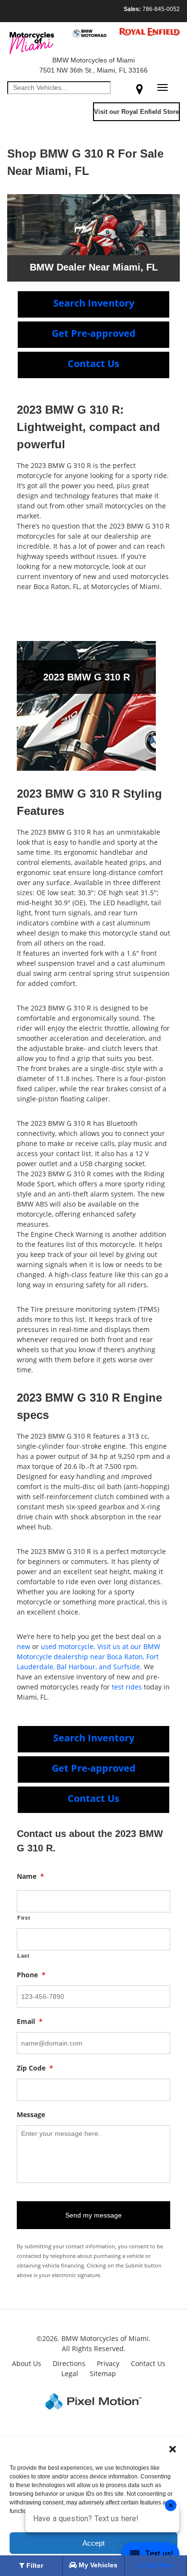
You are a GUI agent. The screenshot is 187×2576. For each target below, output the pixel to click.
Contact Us (93, 364)
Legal (70, 2373)
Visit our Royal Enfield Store (136, 112)
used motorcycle (67, 1646)
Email (30, 2021)
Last (23, 1956)
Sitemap (103, 2373)
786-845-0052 (152, 9)
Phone (31, 1975)
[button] (173, 2449)
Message (31, 2115)
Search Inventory (94, 303)
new (23, 1646)
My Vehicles (97, 2565)
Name (30, 1876)
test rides (127, 1687)
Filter (34, 2565)
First (24, 1918)
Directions (69, 2363)
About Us (27, 2363)
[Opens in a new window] (140, 89)
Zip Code (35, 2068)
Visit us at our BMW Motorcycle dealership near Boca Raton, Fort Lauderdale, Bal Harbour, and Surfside (88, 1657)
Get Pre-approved (94, 333)
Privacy (108, 2363)
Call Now (158, 2565)
